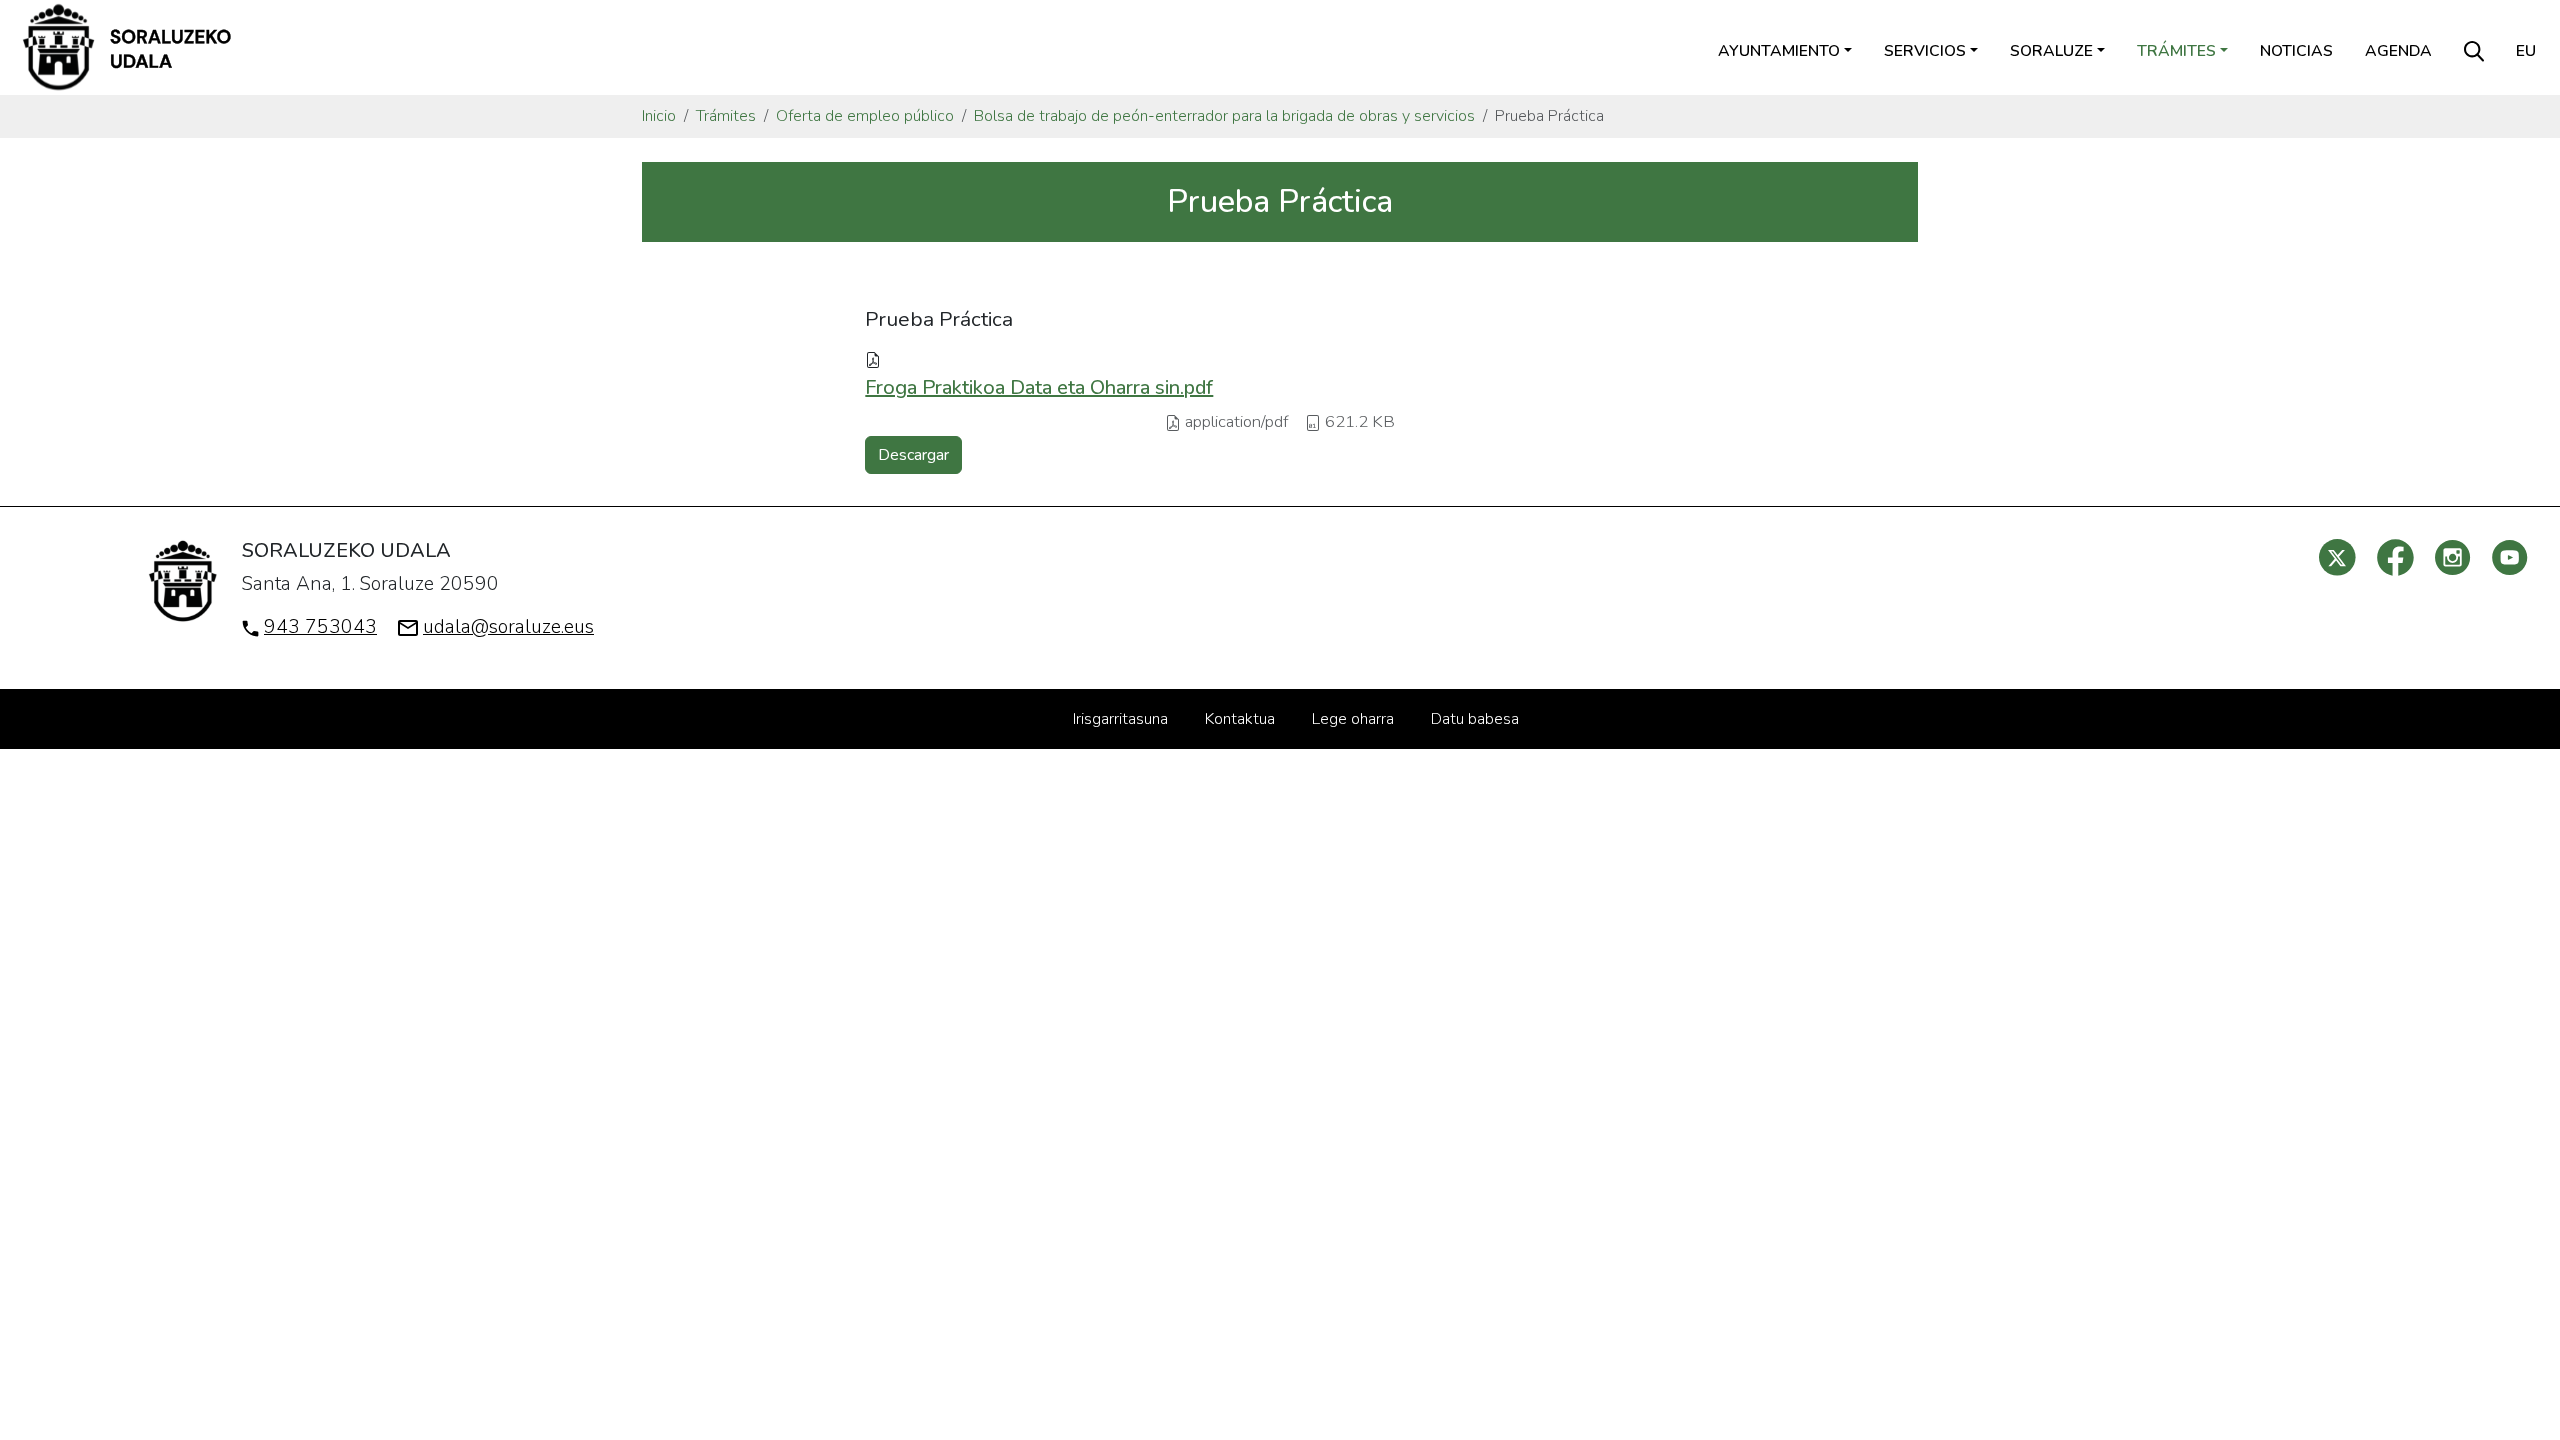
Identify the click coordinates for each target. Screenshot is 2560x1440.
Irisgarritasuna (1120, 719)
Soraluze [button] (2051, 51)
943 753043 (320, 627)
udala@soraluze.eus (508, 627)
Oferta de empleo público (865, 116)
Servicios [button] (1925, 51)
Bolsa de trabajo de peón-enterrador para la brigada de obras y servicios (1224, 116)
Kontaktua (1240, 719)
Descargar (913, 455)
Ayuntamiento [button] (1779, 51)
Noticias (2296, 51)
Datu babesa (1475, 719)
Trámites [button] (2176, 51)
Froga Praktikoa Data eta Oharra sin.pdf (1039, 387)
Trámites (726, 116)
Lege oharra (1353, 719)
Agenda (2398, 51)
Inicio (659, 116)
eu (2526, 51)
